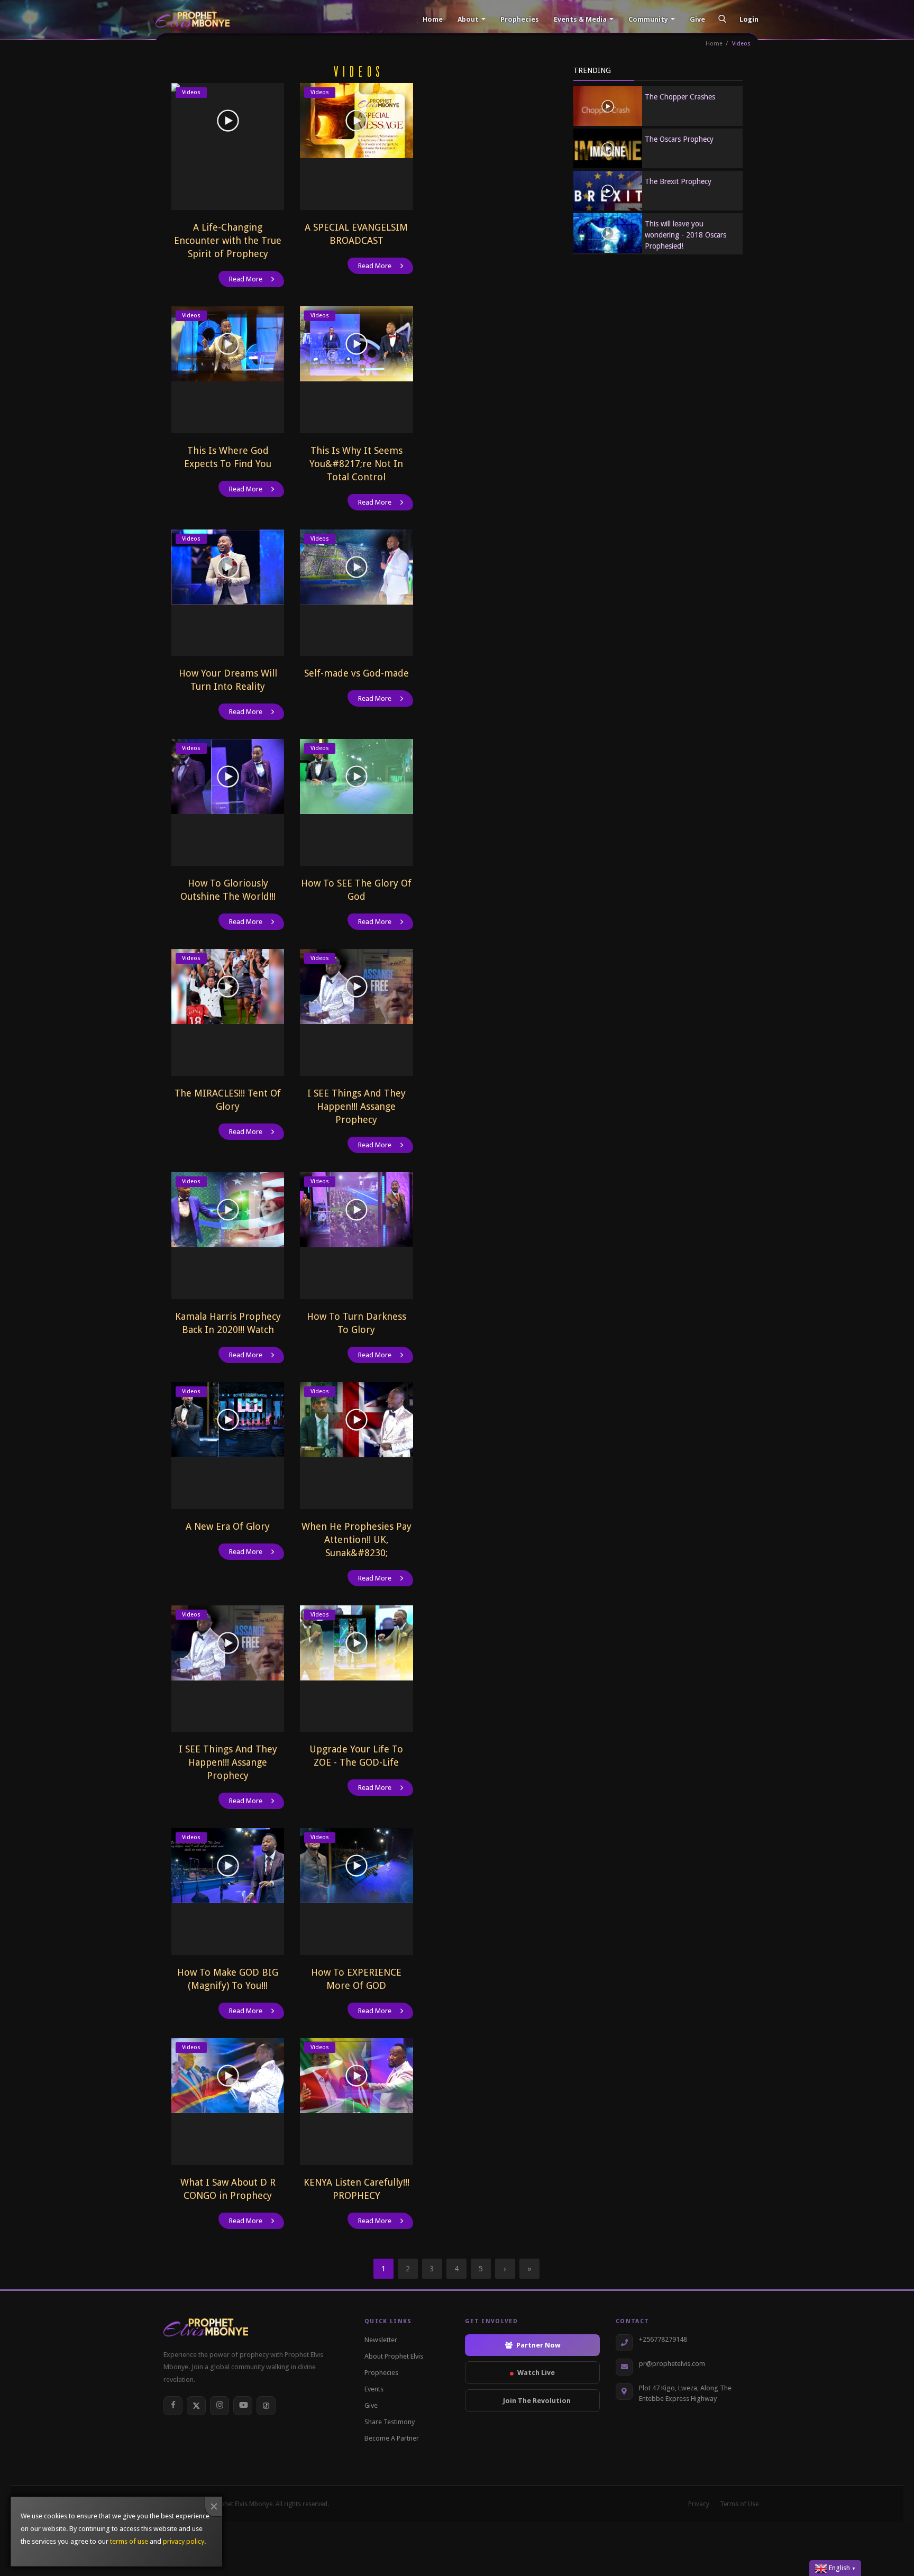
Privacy (699, 2504)
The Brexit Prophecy (678, 181)
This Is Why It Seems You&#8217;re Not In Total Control (356, 464)
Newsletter (381, 2340)
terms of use (129, 2541)
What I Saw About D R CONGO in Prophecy (228, 2189)
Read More (246, 279)
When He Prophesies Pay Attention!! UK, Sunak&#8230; (357, 1540)
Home (432, 19)
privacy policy (184, 2541)
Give (697, 19)
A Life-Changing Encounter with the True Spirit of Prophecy (228, 240)
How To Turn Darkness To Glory (357, 1323)
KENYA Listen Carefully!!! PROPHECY (357, 2189)
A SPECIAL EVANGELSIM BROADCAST (356, 234)
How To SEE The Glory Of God (356, 890)
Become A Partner (392, 2438)
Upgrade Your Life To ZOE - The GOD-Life (356, 1756)
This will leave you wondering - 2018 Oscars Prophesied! (686, 235)
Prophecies (519, 19)
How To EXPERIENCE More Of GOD (356, 1979)
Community (648, 19)
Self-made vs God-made (357, 673)
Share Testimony (390, 2422)
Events (374, 2389)
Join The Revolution (537, 2401)
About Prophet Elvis (394, 2356)
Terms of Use (739, 2504)
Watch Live (536, 2373)
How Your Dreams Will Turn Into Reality (228, 680)
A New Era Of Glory (228, 1526)
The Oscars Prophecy (679, 139)
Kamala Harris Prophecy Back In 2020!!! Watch (228, 1323)
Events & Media (580, 19)
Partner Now (538, 2345)
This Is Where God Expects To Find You (228, 457)
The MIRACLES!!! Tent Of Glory (228, 1100)
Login (749, 19)
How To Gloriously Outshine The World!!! (228, 890)
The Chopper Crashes (680, 97)
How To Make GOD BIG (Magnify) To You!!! (228, 1979)
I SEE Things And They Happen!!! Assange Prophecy (357, 1106)
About (468, 19)
